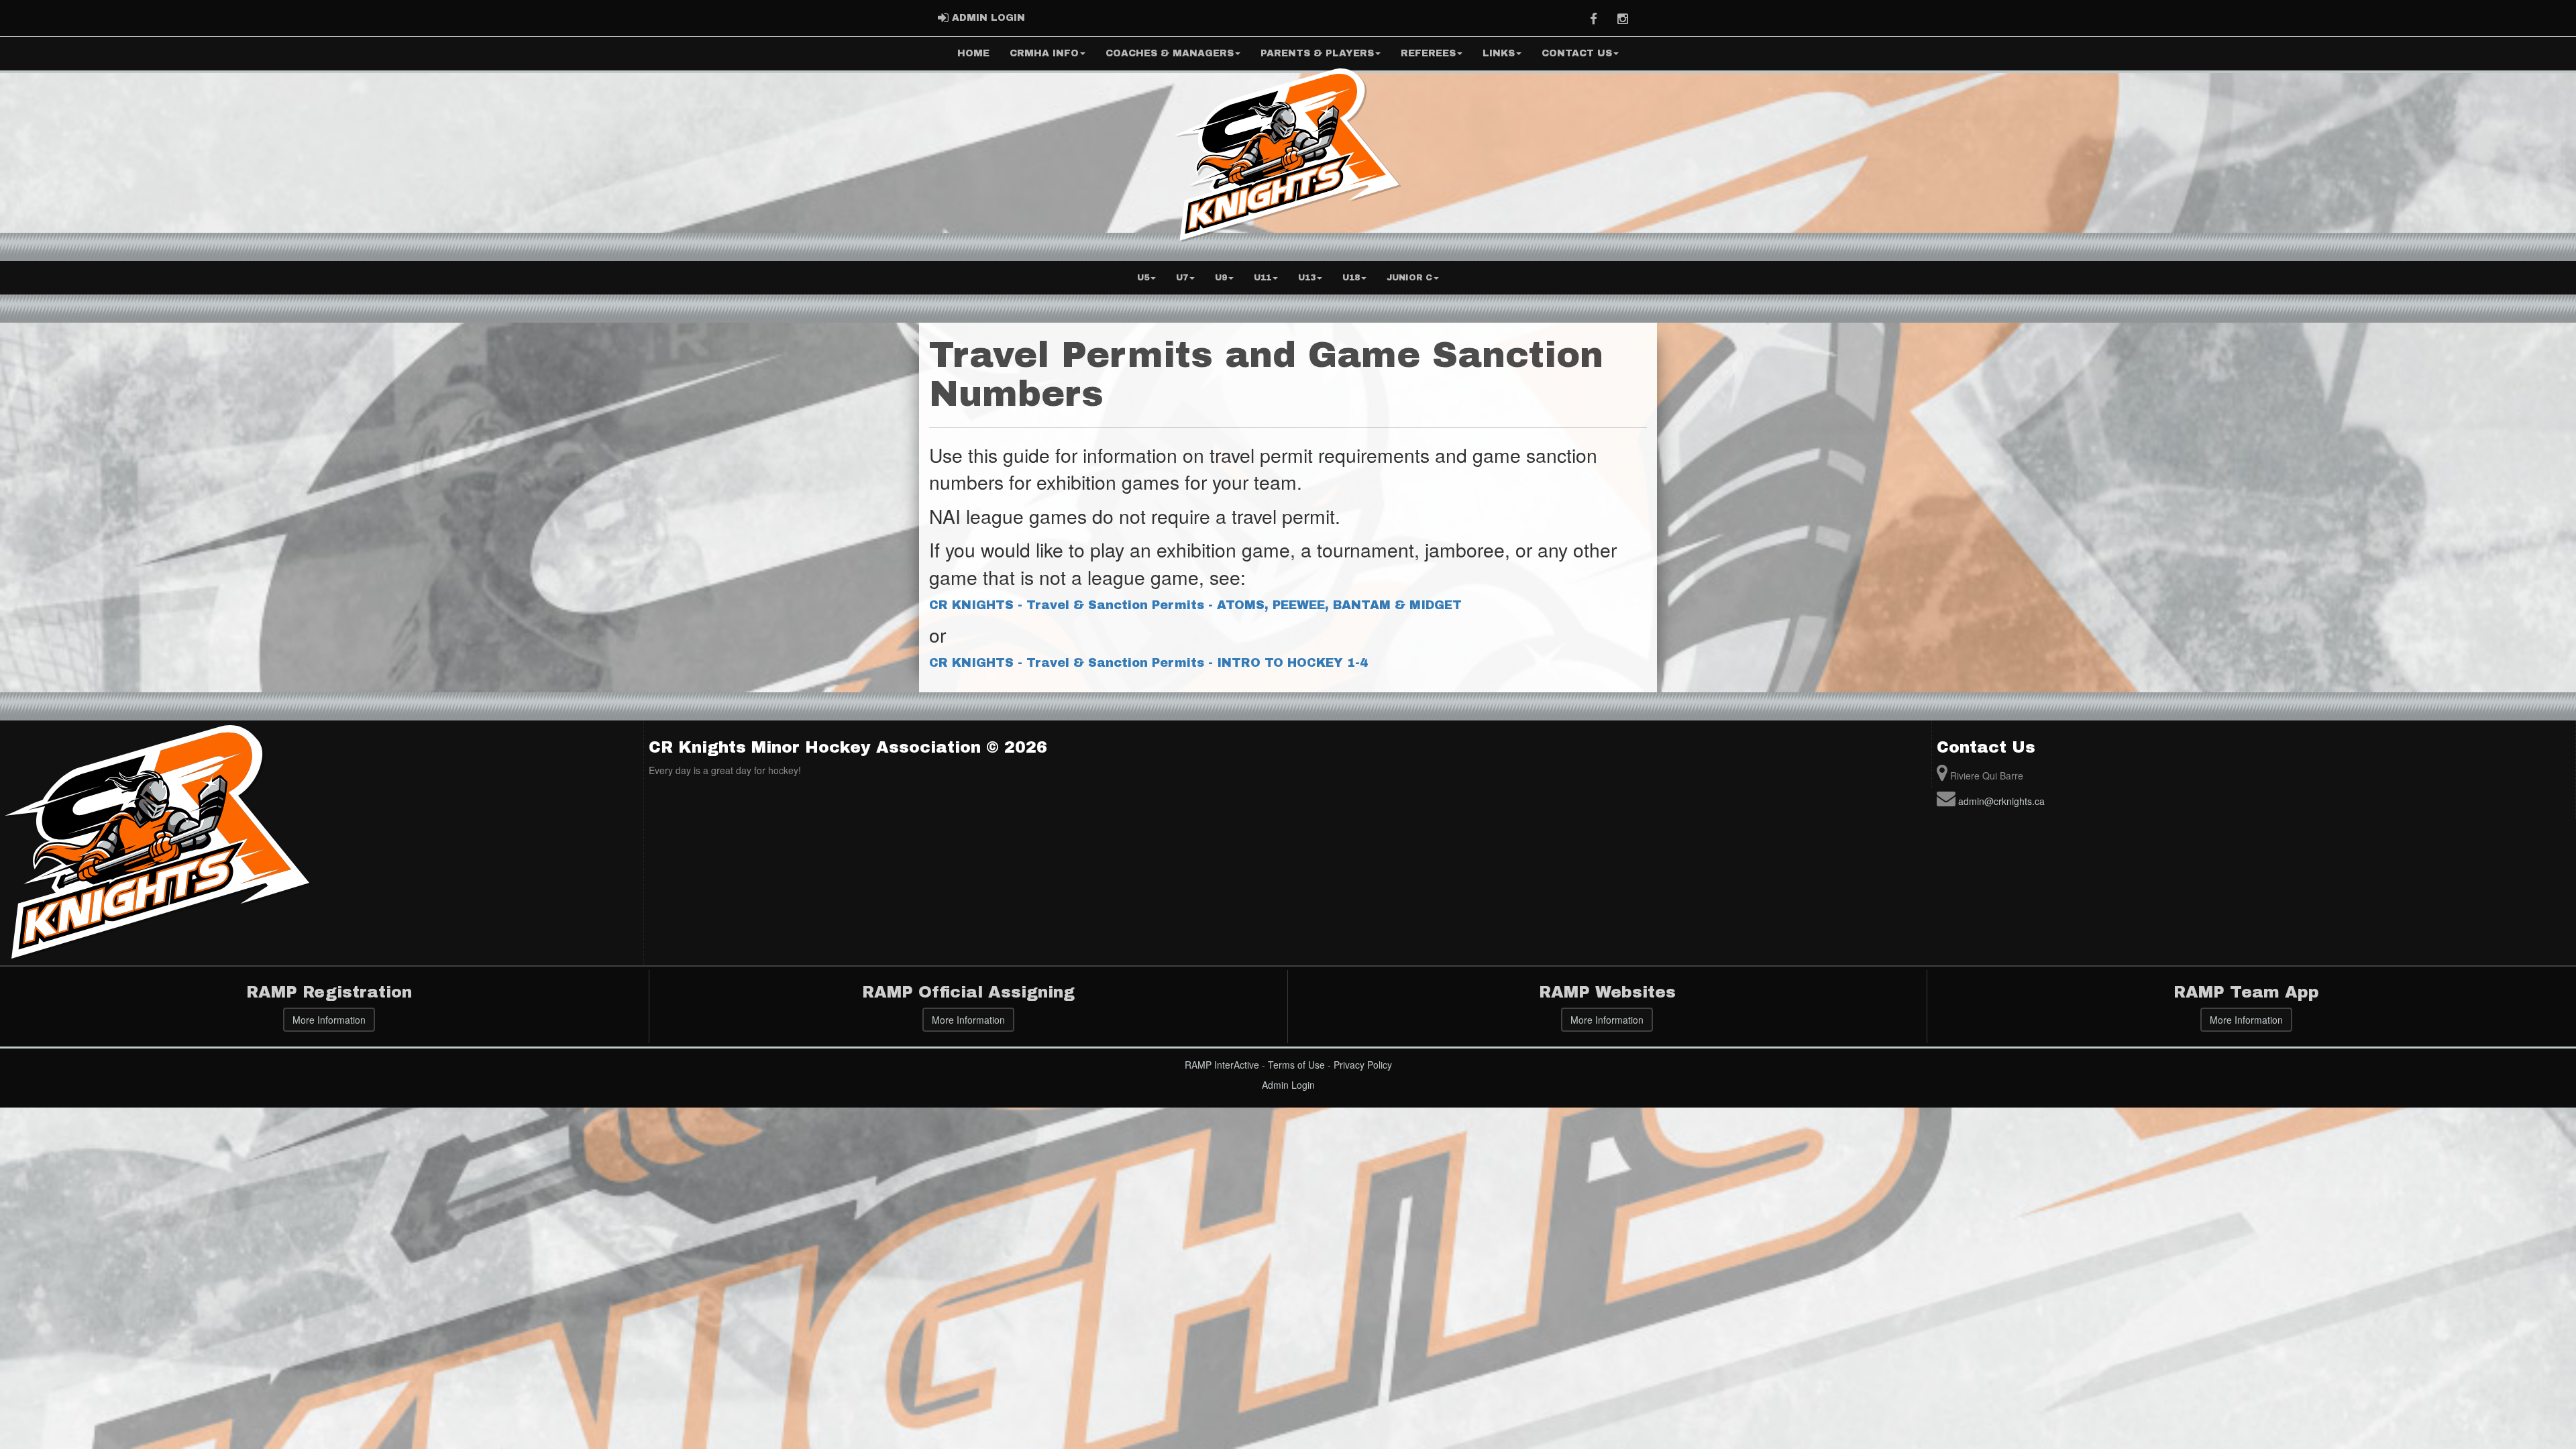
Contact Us (1577, 53)
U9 (1221, 278)
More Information (329, 1020)
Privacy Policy (1363, 1065)
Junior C (1409, 278)
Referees (1428, 53)
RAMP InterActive (1222, 1065)
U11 (1263, 278)
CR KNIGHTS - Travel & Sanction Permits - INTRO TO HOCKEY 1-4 (1148, 663)
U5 (1143, 278)
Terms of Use (1296, 1065)
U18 (1351, 278)
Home (973, 53)
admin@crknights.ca (2001, 801)
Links (1499, 53)
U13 (1307, 278)
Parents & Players (1317, 53)
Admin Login (1288, 1085)
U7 (1182, 278)
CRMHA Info (1044, 53)
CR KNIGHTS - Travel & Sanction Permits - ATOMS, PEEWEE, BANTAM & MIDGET (1195, 605)
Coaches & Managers (1170, 53)
